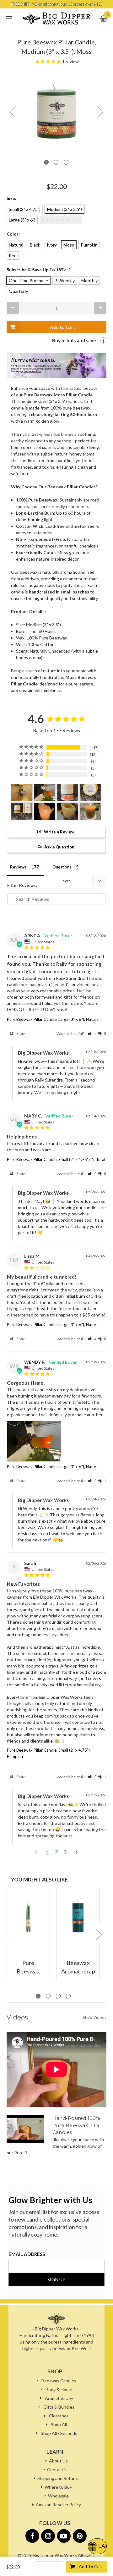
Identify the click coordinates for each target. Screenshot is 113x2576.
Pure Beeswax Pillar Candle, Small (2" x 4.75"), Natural (56, 1159)
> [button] (77, 1852)
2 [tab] (56, 162)
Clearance (59, 2416)
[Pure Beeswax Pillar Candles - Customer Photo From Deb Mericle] (22, 793)
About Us (58, 2461)
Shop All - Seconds (59, 2433)
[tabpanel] (56, 111)
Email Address (27, 2254)
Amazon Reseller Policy (58, 2505)
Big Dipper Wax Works (55, 2555)
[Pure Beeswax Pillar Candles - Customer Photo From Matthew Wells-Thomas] (67, 811)
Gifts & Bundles (59, 2407)
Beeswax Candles (59, 2381)
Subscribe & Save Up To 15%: (39, 270)
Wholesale (58, 2496)
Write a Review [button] (59, 832)
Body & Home (59, 2389)
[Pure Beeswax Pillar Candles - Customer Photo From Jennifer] (67, 793)
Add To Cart (91, 2566)
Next (100, 112)
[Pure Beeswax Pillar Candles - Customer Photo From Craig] (90, 811)
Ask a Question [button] (59, 847)
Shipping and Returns (58, 2478)
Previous (12, 112)
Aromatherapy (59, 2398)
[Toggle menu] (9, 19)
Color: (13, 234)
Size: (11, 198)
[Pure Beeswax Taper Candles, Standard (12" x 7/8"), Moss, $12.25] (28, 1916)
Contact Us (58, 2469)
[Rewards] (97, 2546)
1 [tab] (46, 162)
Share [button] (20, 1033)
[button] (92, 1033)
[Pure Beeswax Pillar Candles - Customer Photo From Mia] (45, 811)
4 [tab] (68, 1996)
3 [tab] (66, 162)
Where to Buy (58, 2487)
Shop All (59, 2424)
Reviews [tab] (18, 867)
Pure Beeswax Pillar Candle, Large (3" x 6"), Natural (53, 1019)
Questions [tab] (62, 867)
